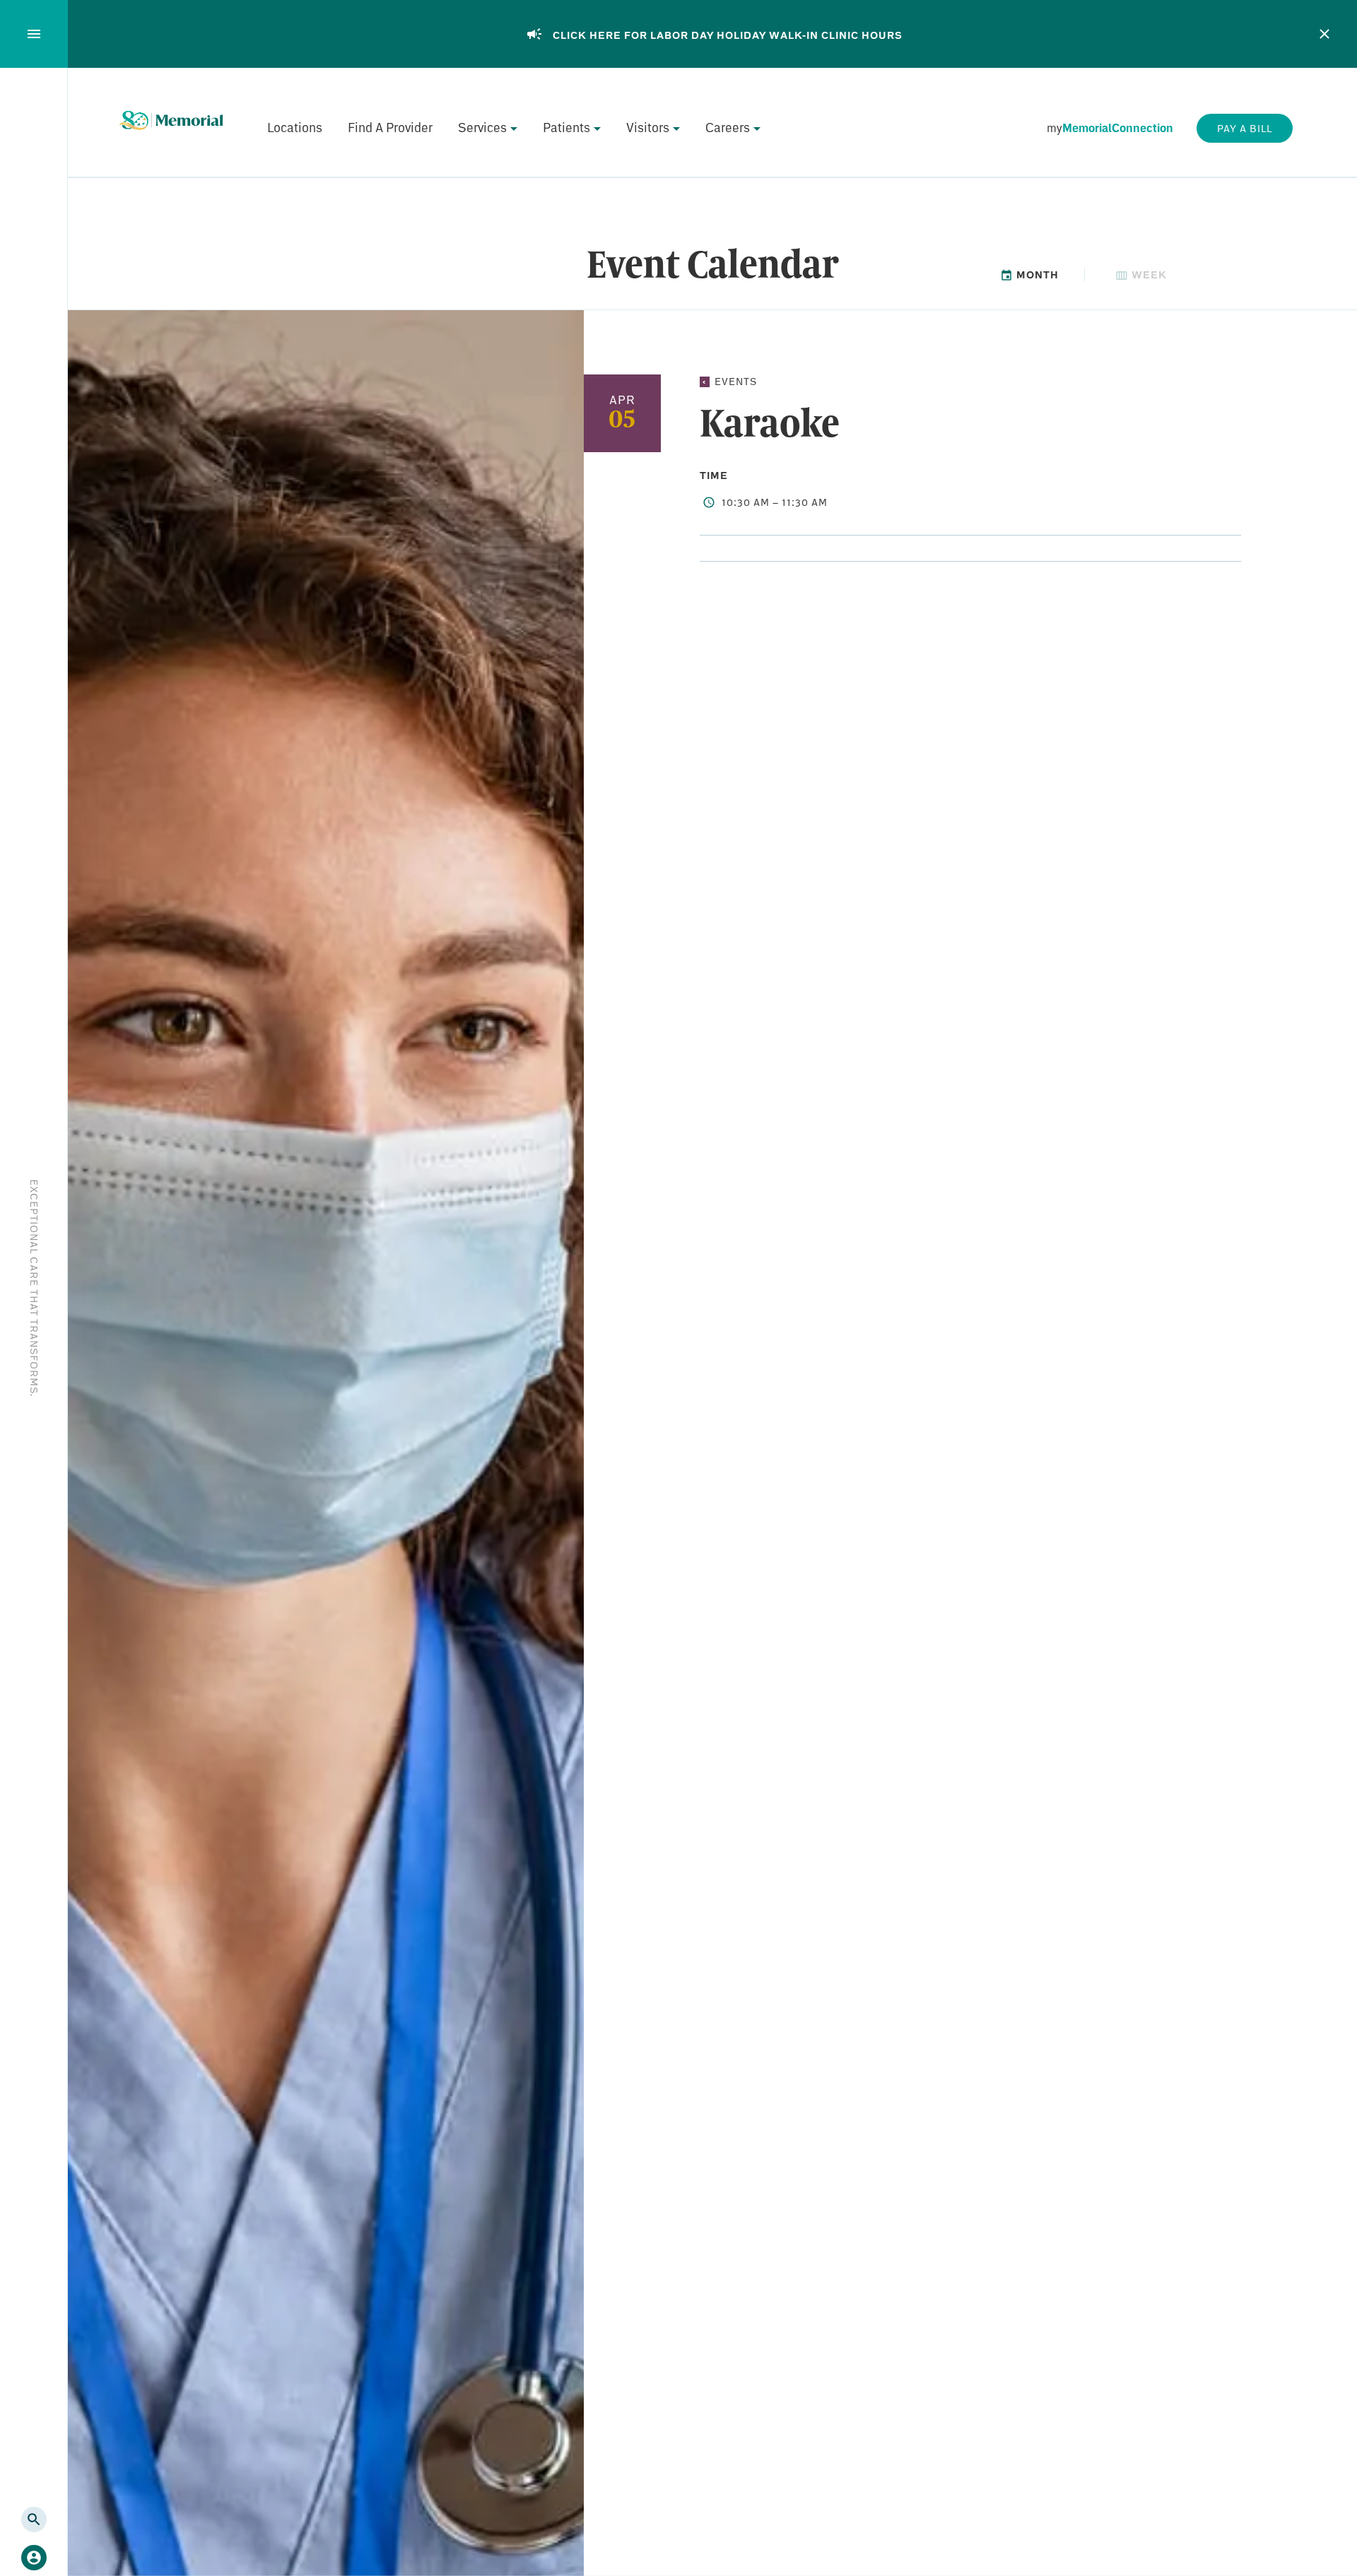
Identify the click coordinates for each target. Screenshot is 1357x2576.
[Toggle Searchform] (34, 2519)
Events (736, 381)
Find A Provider (390, 127)
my (1110, 128)
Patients (566, 127)
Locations (295, 127)
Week (1148, 274)
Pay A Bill (1245, 128)
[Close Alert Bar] (1324, 34)
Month (1036, 274)
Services (482, 127)
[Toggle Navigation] (34, 34)
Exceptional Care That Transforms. (34, 1288)
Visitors (648, 127)
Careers (728, 127)
